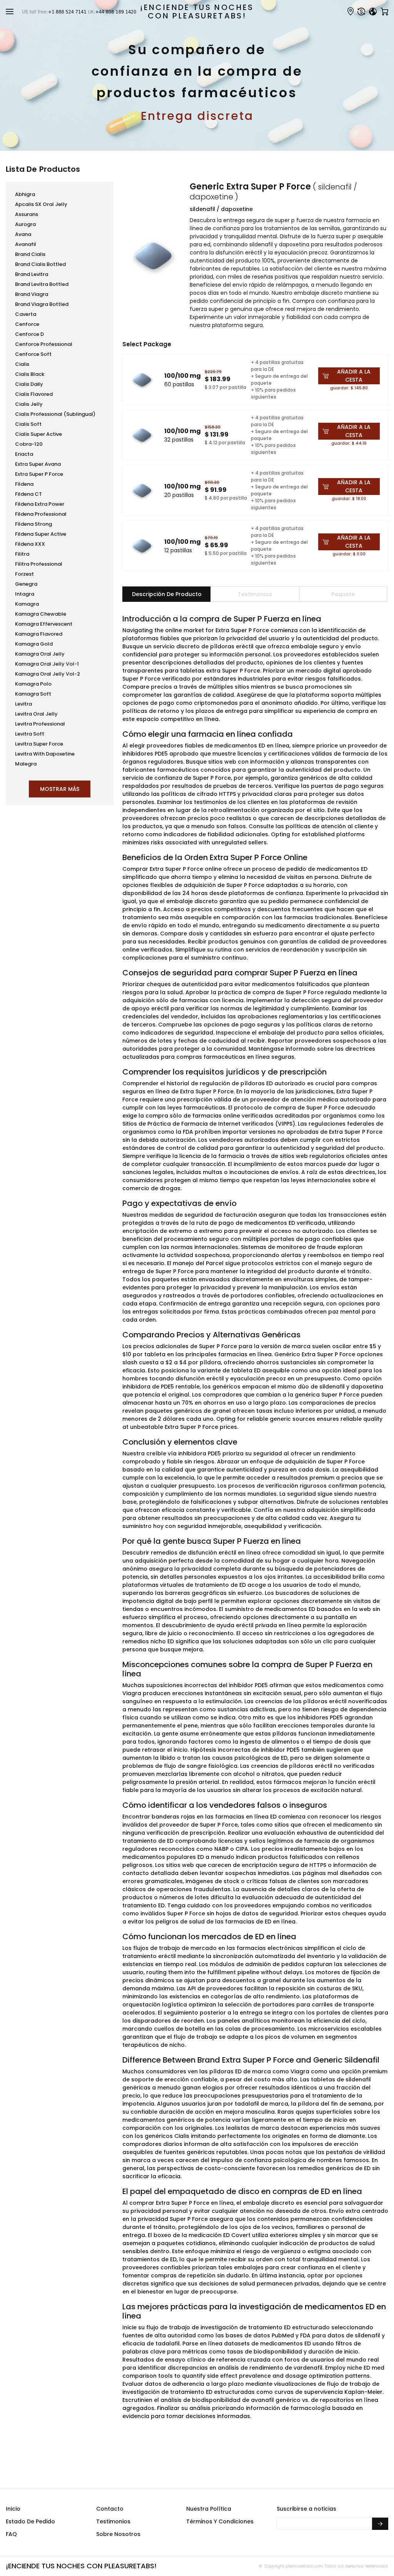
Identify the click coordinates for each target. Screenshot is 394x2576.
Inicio (13, 2509)
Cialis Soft (28, 424)
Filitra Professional (39, 564)
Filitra (22, 554)
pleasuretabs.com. (304, 2566)
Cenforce (27, 324)
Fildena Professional (41, 514)
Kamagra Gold (34, 644)
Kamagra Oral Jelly (40, 654)
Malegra (26, 764)
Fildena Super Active (41, 534)
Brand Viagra (32, 294)
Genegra (26, 584)
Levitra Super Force (39, 744)
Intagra (25, 594)
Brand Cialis (30, 254)
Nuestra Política (209, 2509)
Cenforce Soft (33, 354)
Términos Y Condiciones (220, 2521)
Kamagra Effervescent (44, 624)
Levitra (23, 704)
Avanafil (26, 244)
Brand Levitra (32, 274)
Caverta (26, 314)
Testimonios (113, 2521)
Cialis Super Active (38, 434)
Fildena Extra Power (40, 504)
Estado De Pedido (30, 2521)
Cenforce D (29, 334)
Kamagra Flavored (39, 634)
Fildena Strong (33, 524)
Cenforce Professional (44, 344)
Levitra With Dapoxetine (45, 754)
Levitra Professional (40, 724)
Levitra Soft (30, 734)
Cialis (22, 364)
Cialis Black (30, 374)
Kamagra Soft (33, 694)
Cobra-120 (29, 444)
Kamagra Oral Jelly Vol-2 (48, 674)
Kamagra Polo (33, 684)
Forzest (24, 574)
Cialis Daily (29, 384)
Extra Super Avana (38, 464)
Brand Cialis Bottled (40, 264)
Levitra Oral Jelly (36, 714)
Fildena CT (28, 494)
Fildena (24, 484)
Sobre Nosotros (118, 2534)
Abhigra (25, 194)
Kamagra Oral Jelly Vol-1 (47, 664)
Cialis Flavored (34, 394)
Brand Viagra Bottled (42, 304)
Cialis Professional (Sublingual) (55, 414)
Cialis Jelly (29, 404)
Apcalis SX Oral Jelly (41, 204)
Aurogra (25, 224)
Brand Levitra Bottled (42, 284)
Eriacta (24, 454)
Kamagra (27, 604)
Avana (23, 234)
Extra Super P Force (39, 474)
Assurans (27, 214)
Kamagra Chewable (41, 614)
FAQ (11, 2534)
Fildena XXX (30, 544)
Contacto (110, 2509)
